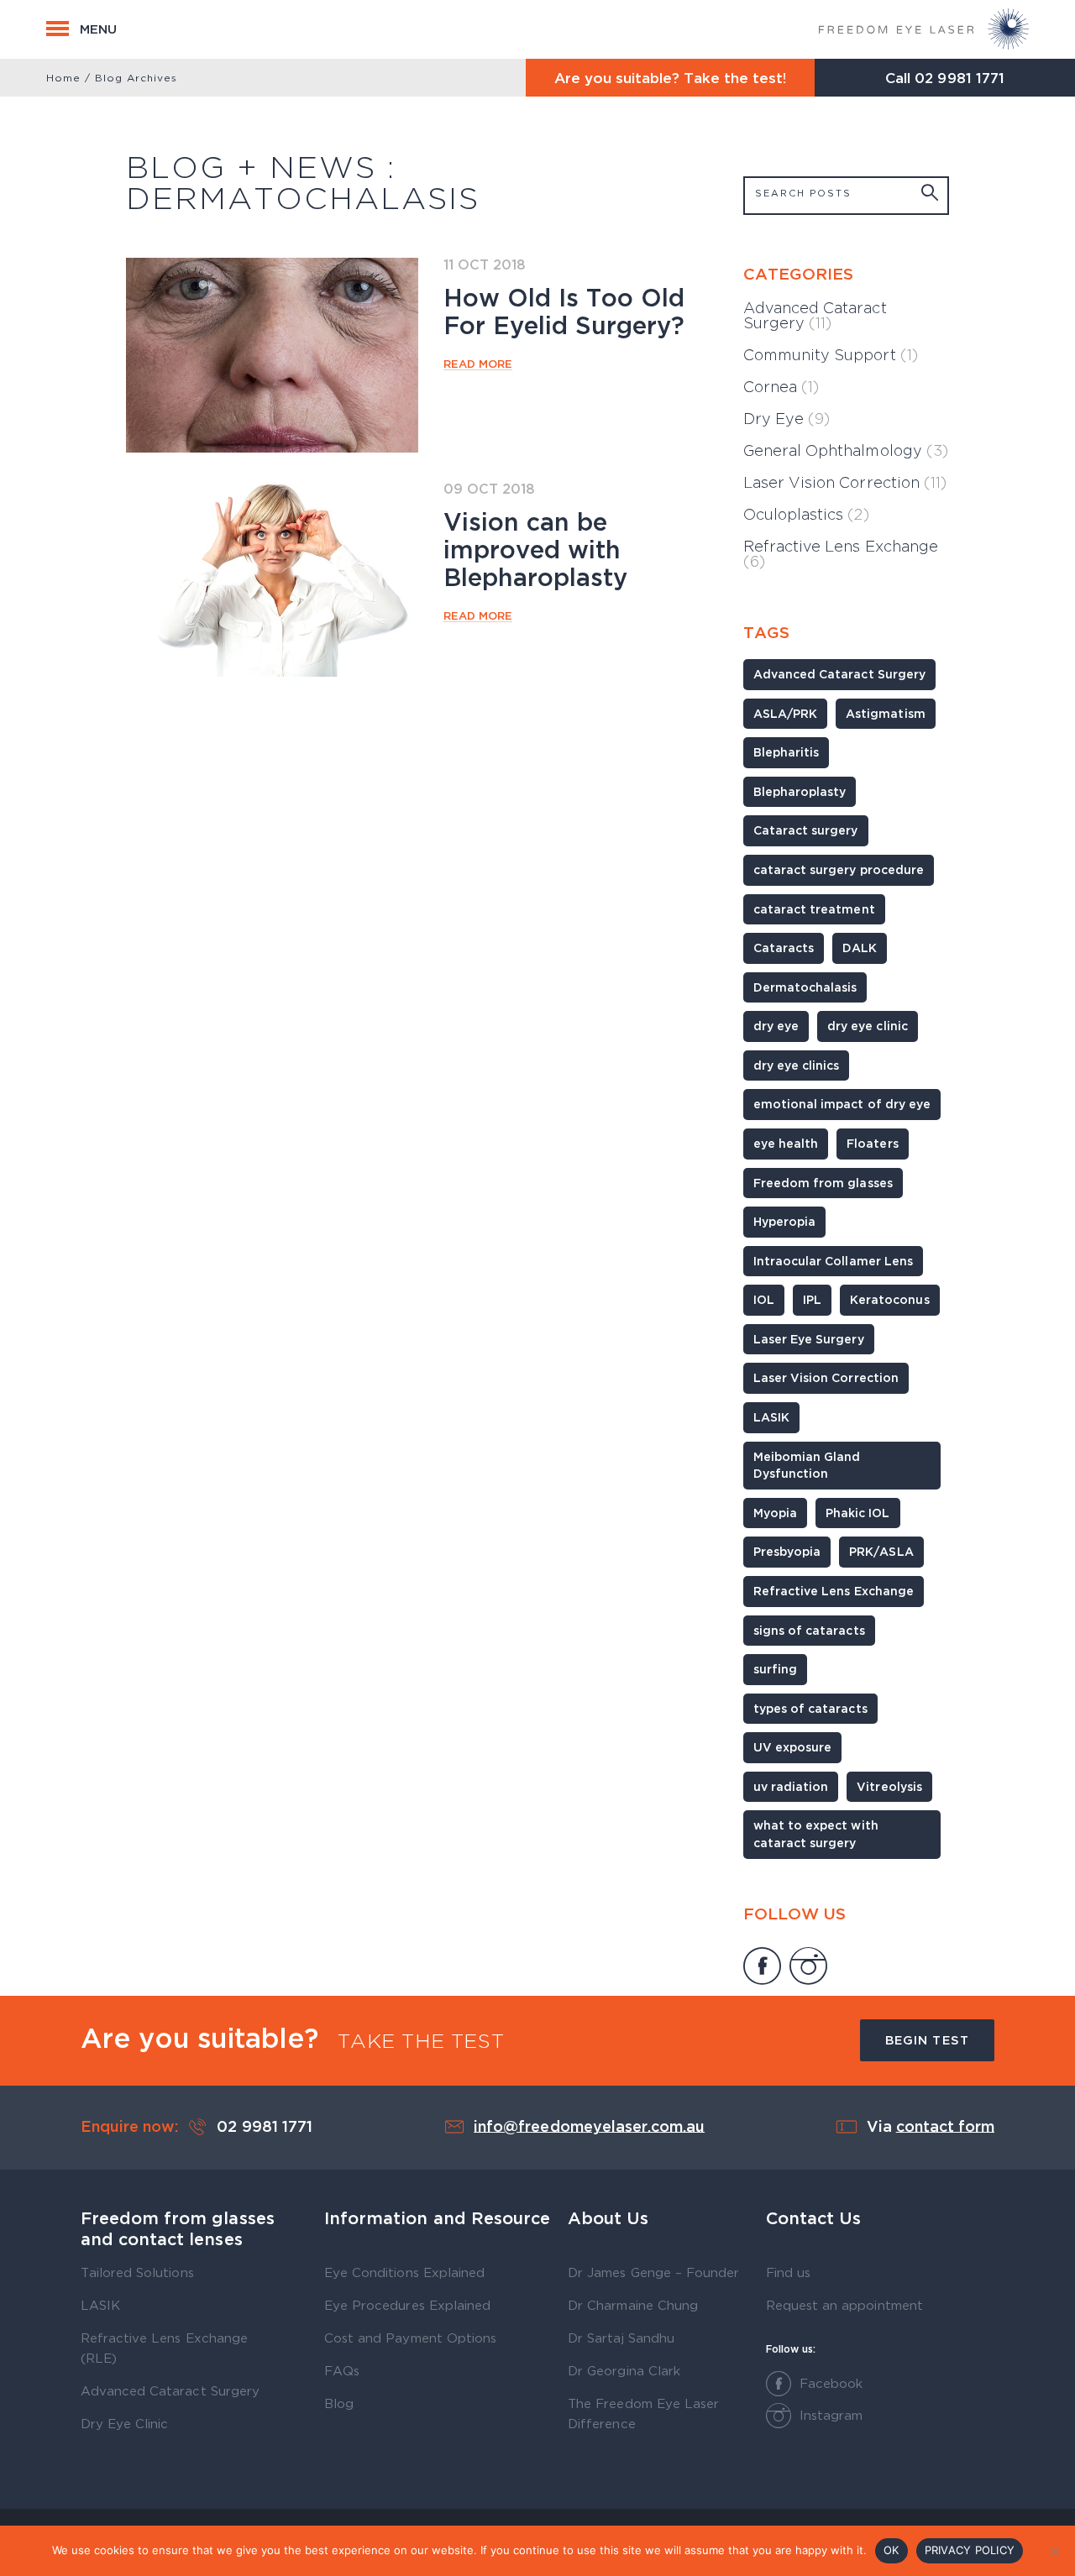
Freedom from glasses (823, 1183)
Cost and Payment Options (410, 2338)
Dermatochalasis (805, 987)
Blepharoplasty (800, 791)
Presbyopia (787, 1551)
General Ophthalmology (846, 450)
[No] (1054, 2551)
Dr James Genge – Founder (653, 2272)
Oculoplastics (806, 514)
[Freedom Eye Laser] (924, 29)
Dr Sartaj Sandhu (621, 2338)
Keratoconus (889, 1299)
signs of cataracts (809, 1630)
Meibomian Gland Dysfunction (807, 1465)
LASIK (771, 1417)
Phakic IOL (857, 1513)
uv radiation (791, 1786)
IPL (812, 1299)
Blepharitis (786, 752)
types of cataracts (810, 1708)
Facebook (831, 2383)
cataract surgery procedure (839, 869)
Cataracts (784, 948)
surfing (775, 1669)
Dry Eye (787, 419)
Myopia (775, 1513)
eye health (786, 1143)
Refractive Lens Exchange (841, 554)
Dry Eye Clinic (124, 2423)
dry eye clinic (867, 1026)
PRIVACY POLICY (970, 2550)
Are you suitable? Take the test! (671, 78)
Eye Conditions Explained (404, 2272)
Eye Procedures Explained (407, 2305)
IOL (764, 1299)
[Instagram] (808, 1968)
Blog (339, 2403)
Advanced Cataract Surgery (815, 315)
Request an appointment (844, 2305)
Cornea (781, 387)
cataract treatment (814, 909)
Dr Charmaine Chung (633, 2305)
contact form (945, 2125)
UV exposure (792, 1747)
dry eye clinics (796, 1065)
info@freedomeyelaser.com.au (589, 2125)
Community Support (831, 355)
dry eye (776, 1026)
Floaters (872, 1143)
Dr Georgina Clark (624, 2370)
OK (891, 2550)
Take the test (421, 2041)
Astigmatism (885, 713)
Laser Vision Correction (845, 482)
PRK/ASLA (881, 1551)
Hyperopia (784, 1221)
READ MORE (478, 364)
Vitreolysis (889, 1786)
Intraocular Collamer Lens (833, 1261)
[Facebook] (762, 1968)
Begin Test (927, 2040)
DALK (860, 948)
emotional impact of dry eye (842, 1104)
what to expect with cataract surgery (816, 1834)
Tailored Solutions (137, 2272)
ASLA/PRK (785, 713)
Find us (788, 2272)
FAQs (342, 2370)
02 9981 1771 (959, 78)
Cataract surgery (806, 830)
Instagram (831, 2415)
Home (63, 78)
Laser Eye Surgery (809, 1339)
